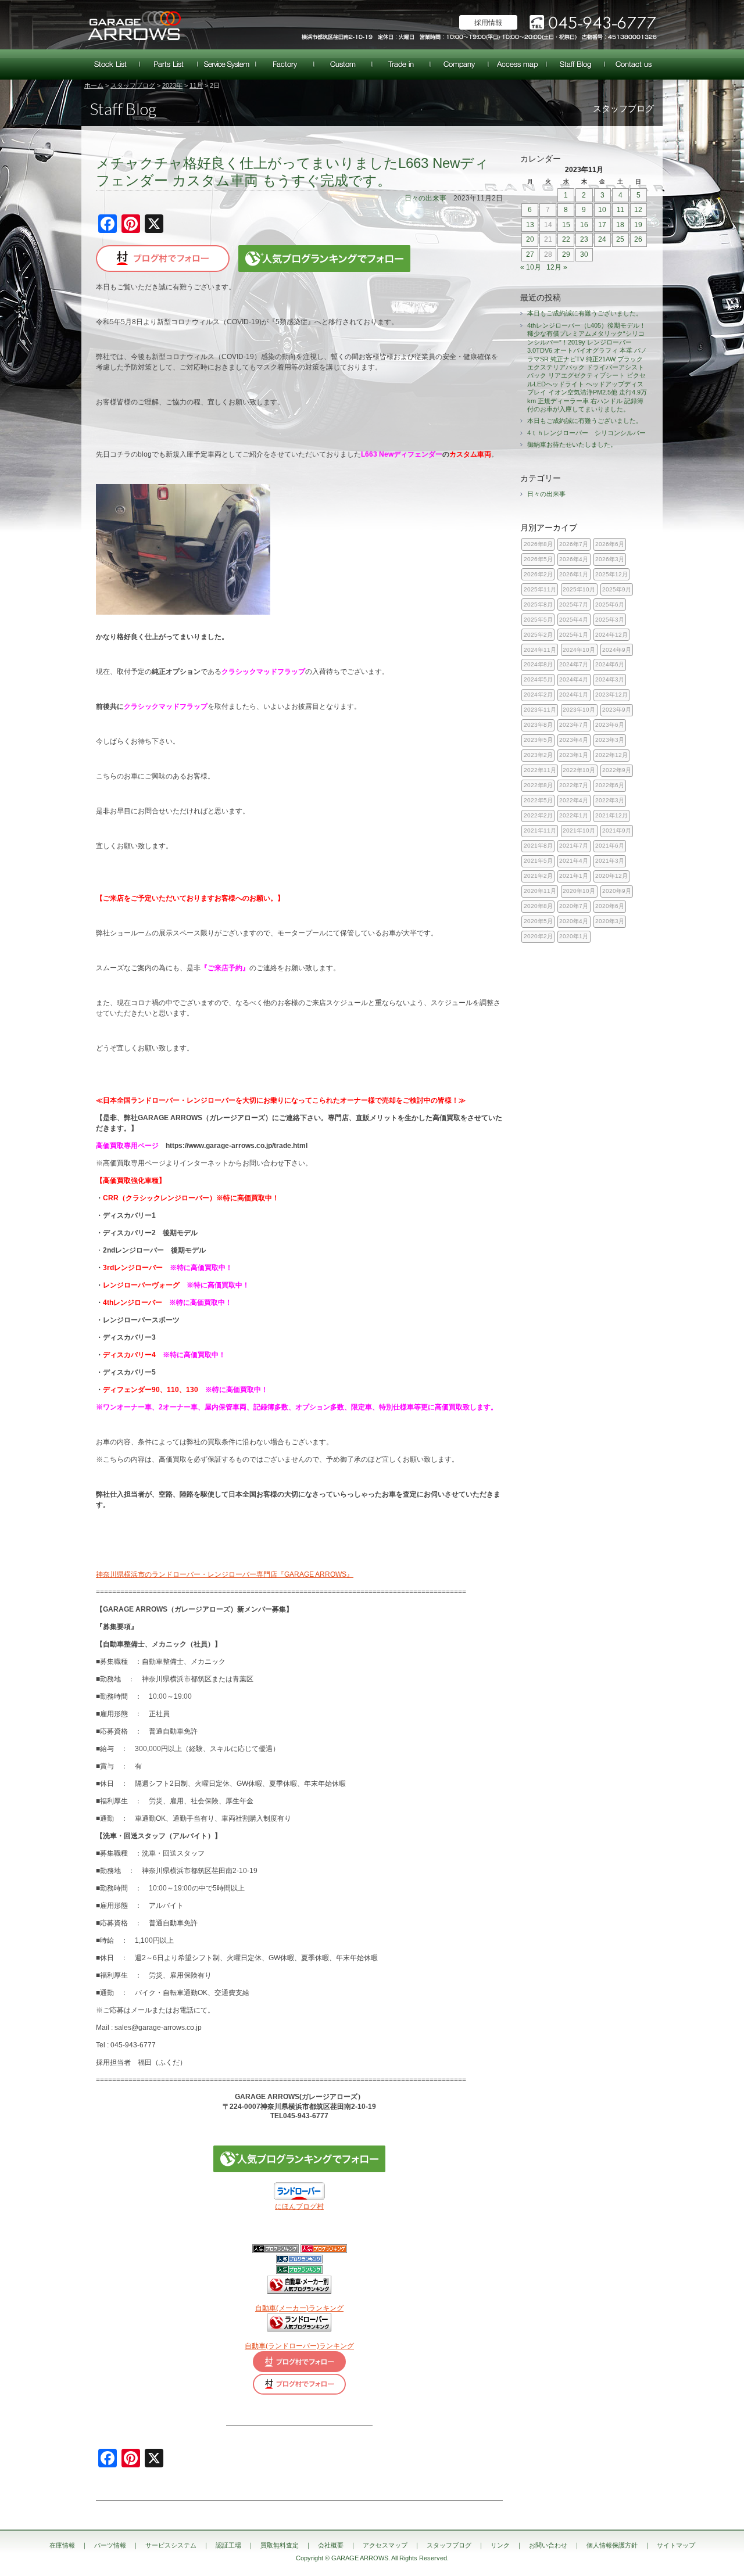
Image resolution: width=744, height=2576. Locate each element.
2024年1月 (574, 695)
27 (530, 254)
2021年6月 (610, 846)
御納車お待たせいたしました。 (572, 444)
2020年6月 (610, 906)
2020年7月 (574, 906)
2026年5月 (538, 559)
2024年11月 (540, 650)
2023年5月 (538, 740)
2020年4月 (574, 921)
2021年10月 (579, 830)
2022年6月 (610, 785)
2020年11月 (540, 891)
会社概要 (459, 64)
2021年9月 (617, 830)
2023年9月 (617, 710)
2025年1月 (574, 635)
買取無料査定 (401, 64)
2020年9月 (617, 891)
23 (584, 239)
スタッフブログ (575, 64)
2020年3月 (610, 921)
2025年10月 (579, 589)
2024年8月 (538, 664)
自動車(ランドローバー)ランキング (299, 2346)
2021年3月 (610, 861)
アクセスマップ (517, 64)
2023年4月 (574, 740)
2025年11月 (540, 589)
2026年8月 (538, 544)
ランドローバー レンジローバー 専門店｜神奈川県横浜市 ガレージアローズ (134, 25)
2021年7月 (574, 846)
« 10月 (531, 267)
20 (530, 239)
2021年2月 (538, 876)
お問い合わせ (634, 64)
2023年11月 (540, 710)
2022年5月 (538, 800)
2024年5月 (538, 679)
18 (620, 225)
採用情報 (488, 23)
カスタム (343, 64)
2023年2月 (538, 755)
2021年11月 (540, 830)
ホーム (94, 85)
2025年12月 (611, 574)
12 (638, 210)
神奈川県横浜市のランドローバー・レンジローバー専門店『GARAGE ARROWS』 (225, 1574)
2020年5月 (538, 921)
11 (620, 210)
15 (566, 225)
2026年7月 (574, 544)
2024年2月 (538, 695)
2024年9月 (617, 650)
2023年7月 (574, 725)
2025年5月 (538, 620)
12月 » (557, 267)
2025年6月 (610, 604)
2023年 (172, 85)
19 (638, 225)
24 (602, 239)
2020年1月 (574, 936)
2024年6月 (610, 664)
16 (584, 225)
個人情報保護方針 (612, 2545)
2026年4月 (574, 559)
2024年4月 (574, 679)
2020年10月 (579, 891)
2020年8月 (538, 906)
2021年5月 (538, 861)
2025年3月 (610, 620)
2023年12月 (611, 695)
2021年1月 (574, 876)
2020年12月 (611, 876)
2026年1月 (574, 574)
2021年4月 (574, 861)
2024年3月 (610, 679)
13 (530, 225)
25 (620, 239)
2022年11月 (540, 770)
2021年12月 (611, 815)
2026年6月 (610, 544)
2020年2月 (538, 936)
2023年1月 (574, 755)
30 (584, 254)
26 (638, 239)
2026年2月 (538, 574)
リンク (500, 2545)
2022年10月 (579, 770)
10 (602, 210)
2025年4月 (574, 620)
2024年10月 (579, 650)
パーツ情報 (169, 64)
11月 (196, 85)
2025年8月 (538, 604)
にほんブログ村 (299, 2207)
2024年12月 (611, 635)
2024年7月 (574, 664)
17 (602, 225)
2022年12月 (611, 755)
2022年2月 (538, 815)
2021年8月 (538, 846)
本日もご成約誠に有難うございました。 (585, 313)
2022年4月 (574, 800)
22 (566, 239)
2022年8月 (538, 785)
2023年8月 (538, 725)
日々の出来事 (425, 198)
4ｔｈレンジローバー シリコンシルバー (586, 433)
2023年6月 (610, 725)
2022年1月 (574, 815)
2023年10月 (579, 710)
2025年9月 (617, 589)
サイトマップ (676, 2545)
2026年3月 (610, 559)
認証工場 (285, 64)
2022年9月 (617, 770)
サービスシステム (227, 64)
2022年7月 (574, 785)
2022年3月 (610, 800)
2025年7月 (574, 604)
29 (566, 254)
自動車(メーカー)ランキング (299, 2308)
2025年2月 (538, 635)
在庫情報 (110, 64)
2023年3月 (610, 740)
